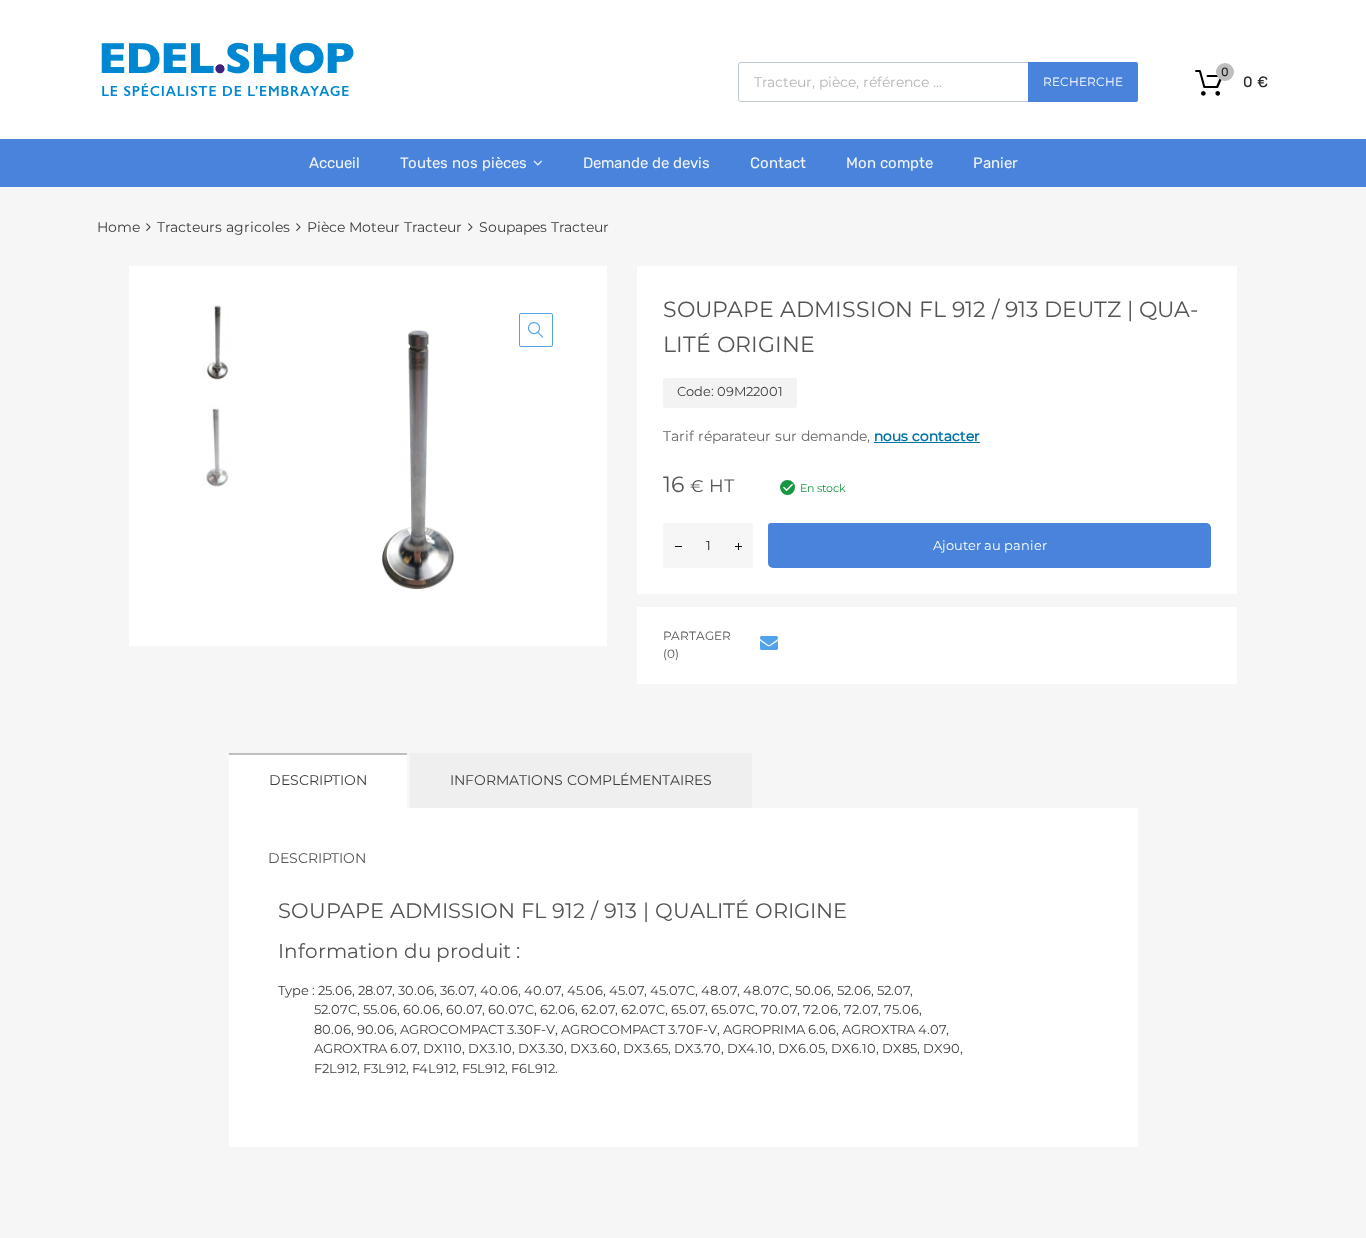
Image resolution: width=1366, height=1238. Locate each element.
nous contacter (927, 436)
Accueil (334, 163)
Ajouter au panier (990, 545)
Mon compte (889, 163)
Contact (778, 163)
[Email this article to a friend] (766, 643)
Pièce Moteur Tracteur (384, 227)
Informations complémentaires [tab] (581, 780)
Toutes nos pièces (463, 163)
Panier (995, 163)
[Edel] (226, 95)
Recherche (1083, 81)
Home (118, 227)
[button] (536, 330)
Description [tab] (318, 780)
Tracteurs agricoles (223, 227)
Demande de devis (646, 163)
